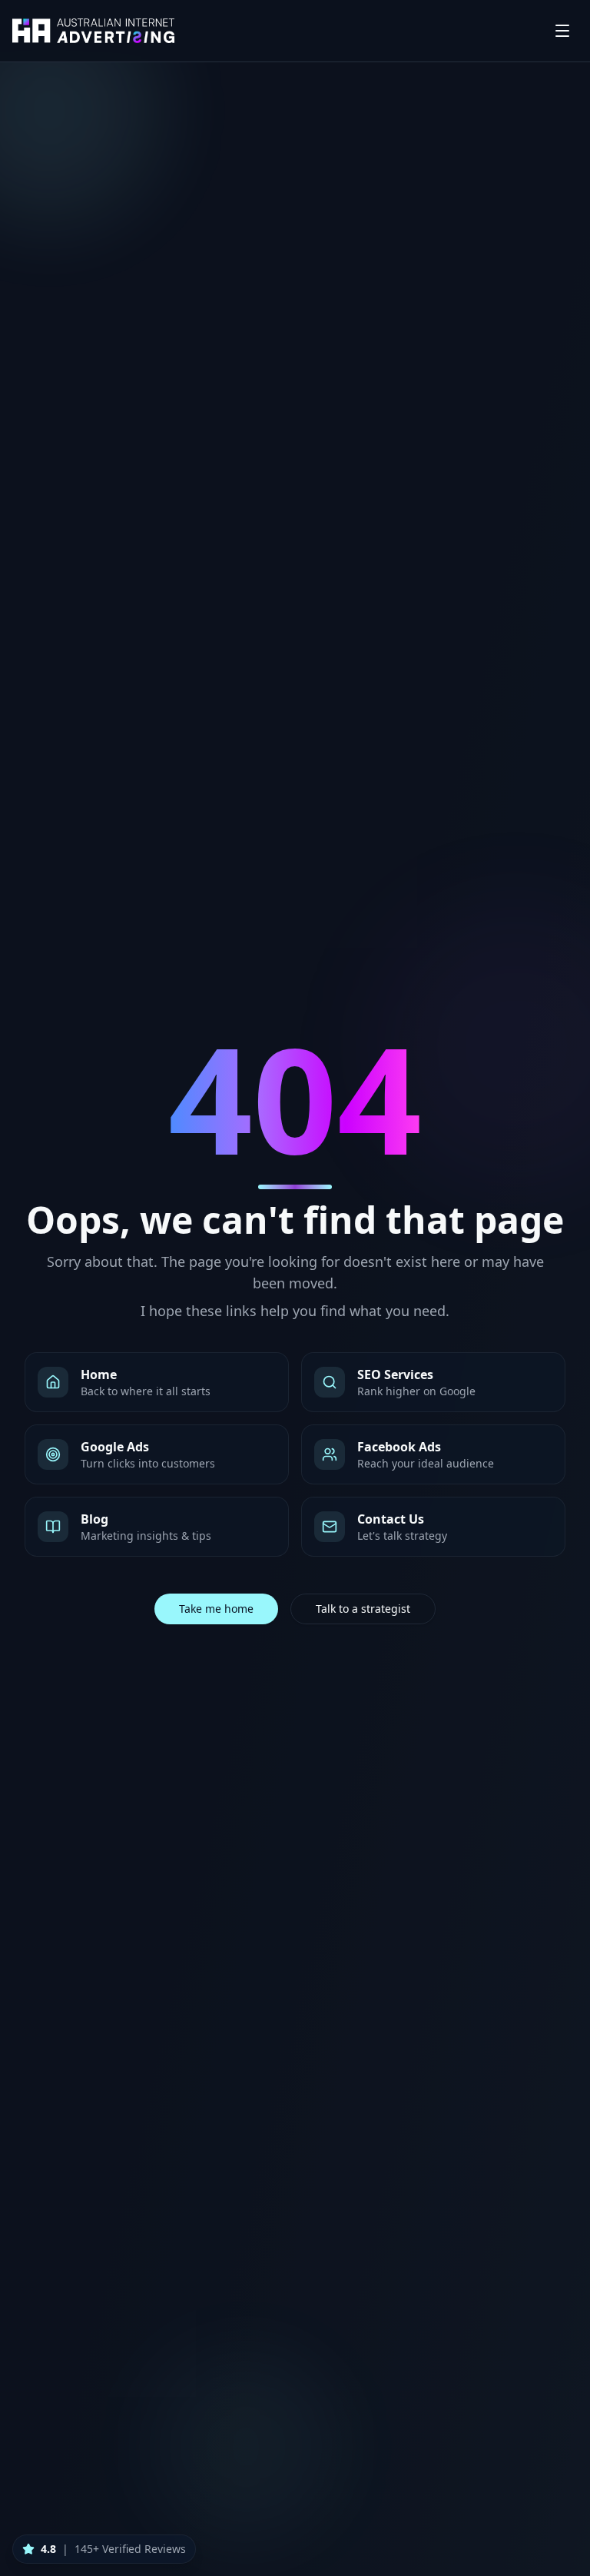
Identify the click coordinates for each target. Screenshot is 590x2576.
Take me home (216, 1609)
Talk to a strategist (363, 1609)
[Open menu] (562, 31)
